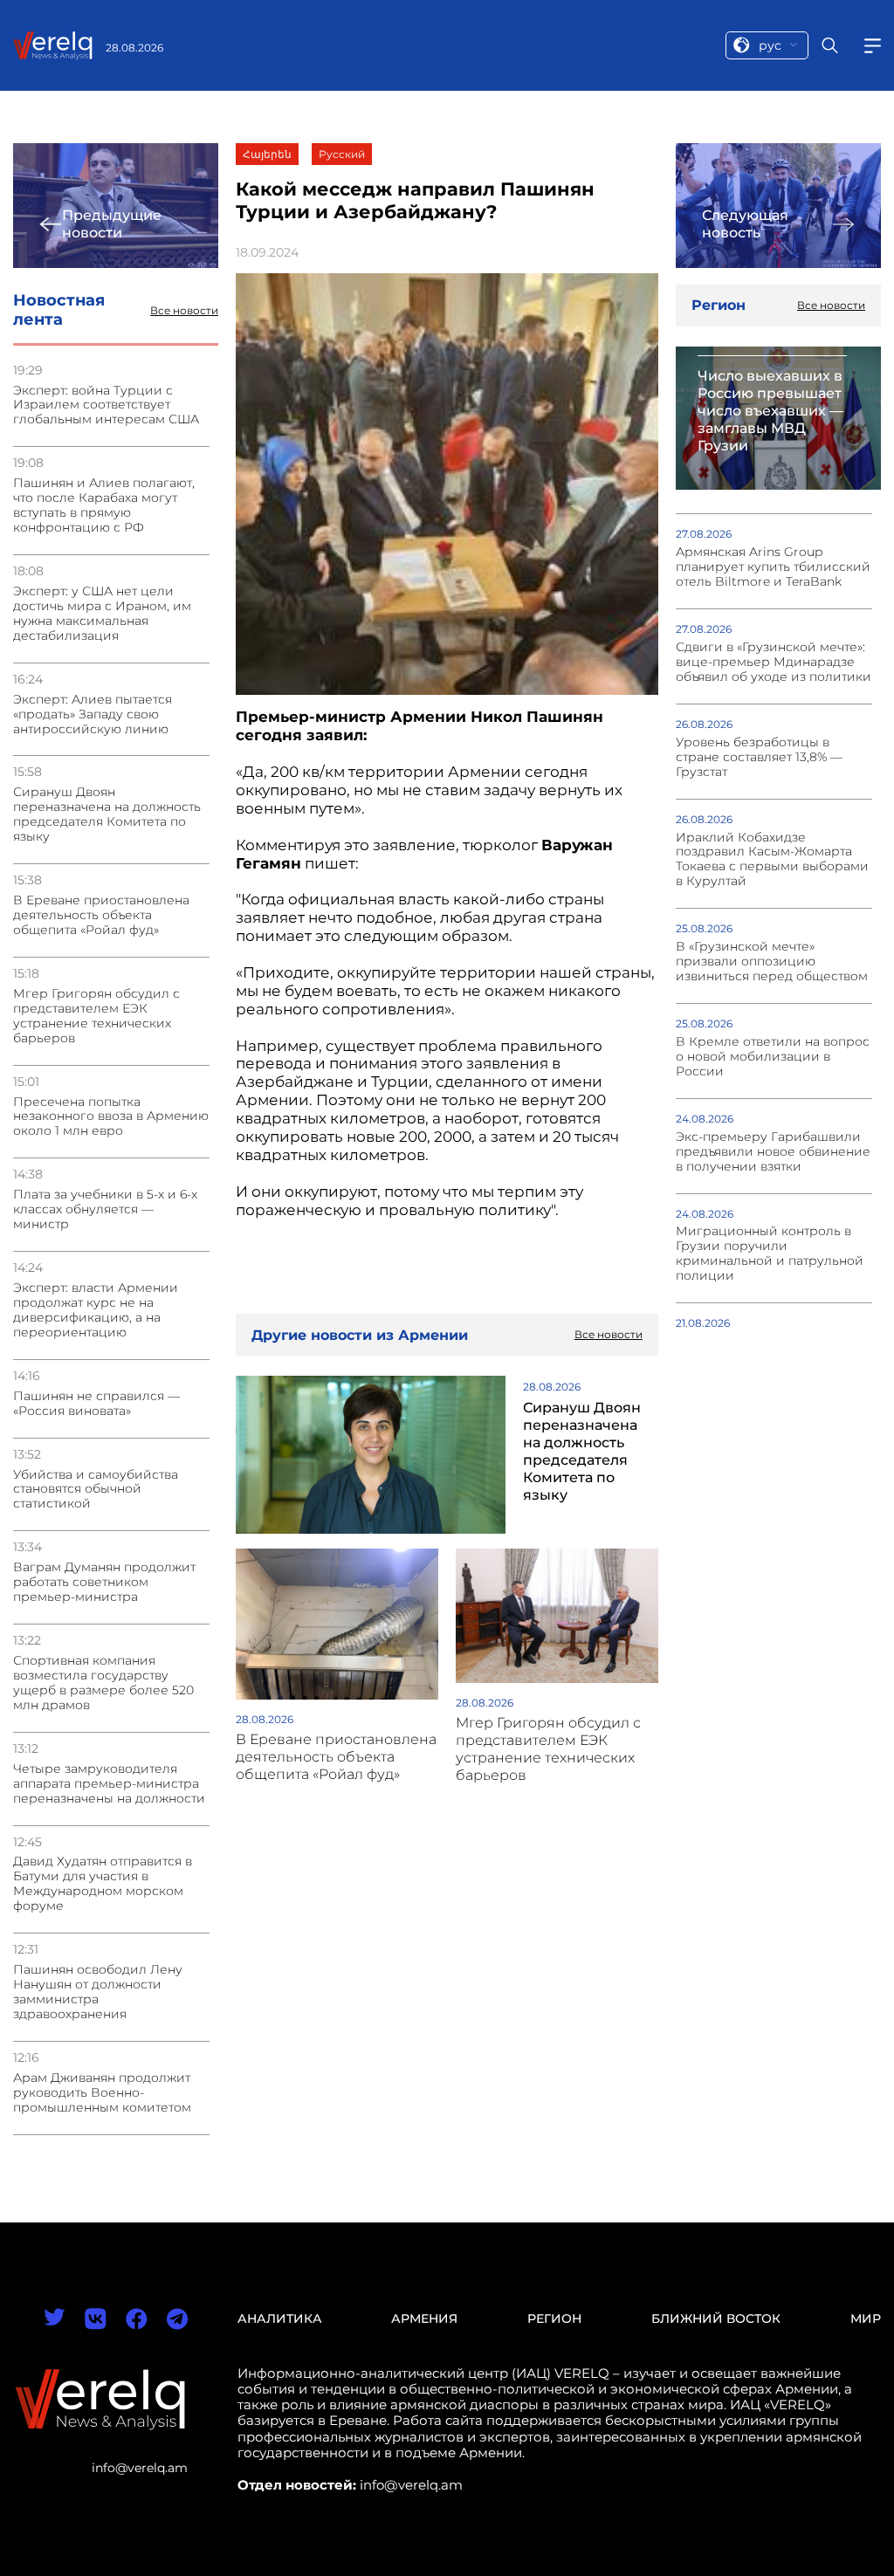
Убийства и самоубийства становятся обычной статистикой (96, 1490)
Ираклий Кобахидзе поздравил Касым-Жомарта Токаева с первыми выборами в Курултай (772, 860)
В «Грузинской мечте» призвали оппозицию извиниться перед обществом (772, 962)
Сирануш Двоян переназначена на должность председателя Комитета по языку (107, 814)
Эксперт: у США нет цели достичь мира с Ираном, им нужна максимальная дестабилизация (102, 614)
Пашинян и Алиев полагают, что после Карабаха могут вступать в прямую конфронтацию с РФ (104, 505)
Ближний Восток (716, 2318)
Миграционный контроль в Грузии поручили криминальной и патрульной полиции (770, 1254)
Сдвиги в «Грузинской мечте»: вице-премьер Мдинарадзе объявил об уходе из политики (774, 662)
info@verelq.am (140, 2468)
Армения (424, 2318)
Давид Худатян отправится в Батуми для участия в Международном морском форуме (103, 1884)
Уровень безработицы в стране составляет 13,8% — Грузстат (759, 757)
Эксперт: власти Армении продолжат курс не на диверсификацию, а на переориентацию (96, 1310)
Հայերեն (267, 154)
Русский (342, 154)
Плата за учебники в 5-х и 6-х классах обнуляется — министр (105, 1209)
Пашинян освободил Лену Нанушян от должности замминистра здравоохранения (98, 1992)
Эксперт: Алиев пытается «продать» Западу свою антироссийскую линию (93, 714)
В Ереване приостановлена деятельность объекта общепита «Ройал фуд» (101, 915)
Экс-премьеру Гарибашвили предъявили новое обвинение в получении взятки (773, 1152)
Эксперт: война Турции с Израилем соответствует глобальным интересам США (106, 405)
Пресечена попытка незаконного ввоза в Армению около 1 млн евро (111, 1117)
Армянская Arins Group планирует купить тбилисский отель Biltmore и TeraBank (773, 567)
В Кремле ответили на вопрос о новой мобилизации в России (773, 1057)
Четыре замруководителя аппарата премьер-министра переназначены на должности (109, 1784)
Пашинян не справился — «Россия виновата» (96, 1404)
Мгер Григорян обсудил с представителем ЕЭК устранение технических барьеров (96, 1016)
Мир (866, 2318)
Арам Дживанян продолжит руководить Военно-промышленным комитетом (102, 2093)
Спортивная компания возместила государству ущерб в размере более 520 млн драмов (103, 1683)
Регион (554, 2318)
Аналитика (280, 2318)
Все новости (184, 311)
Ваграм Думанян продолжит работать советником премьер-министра (104, 1582)
